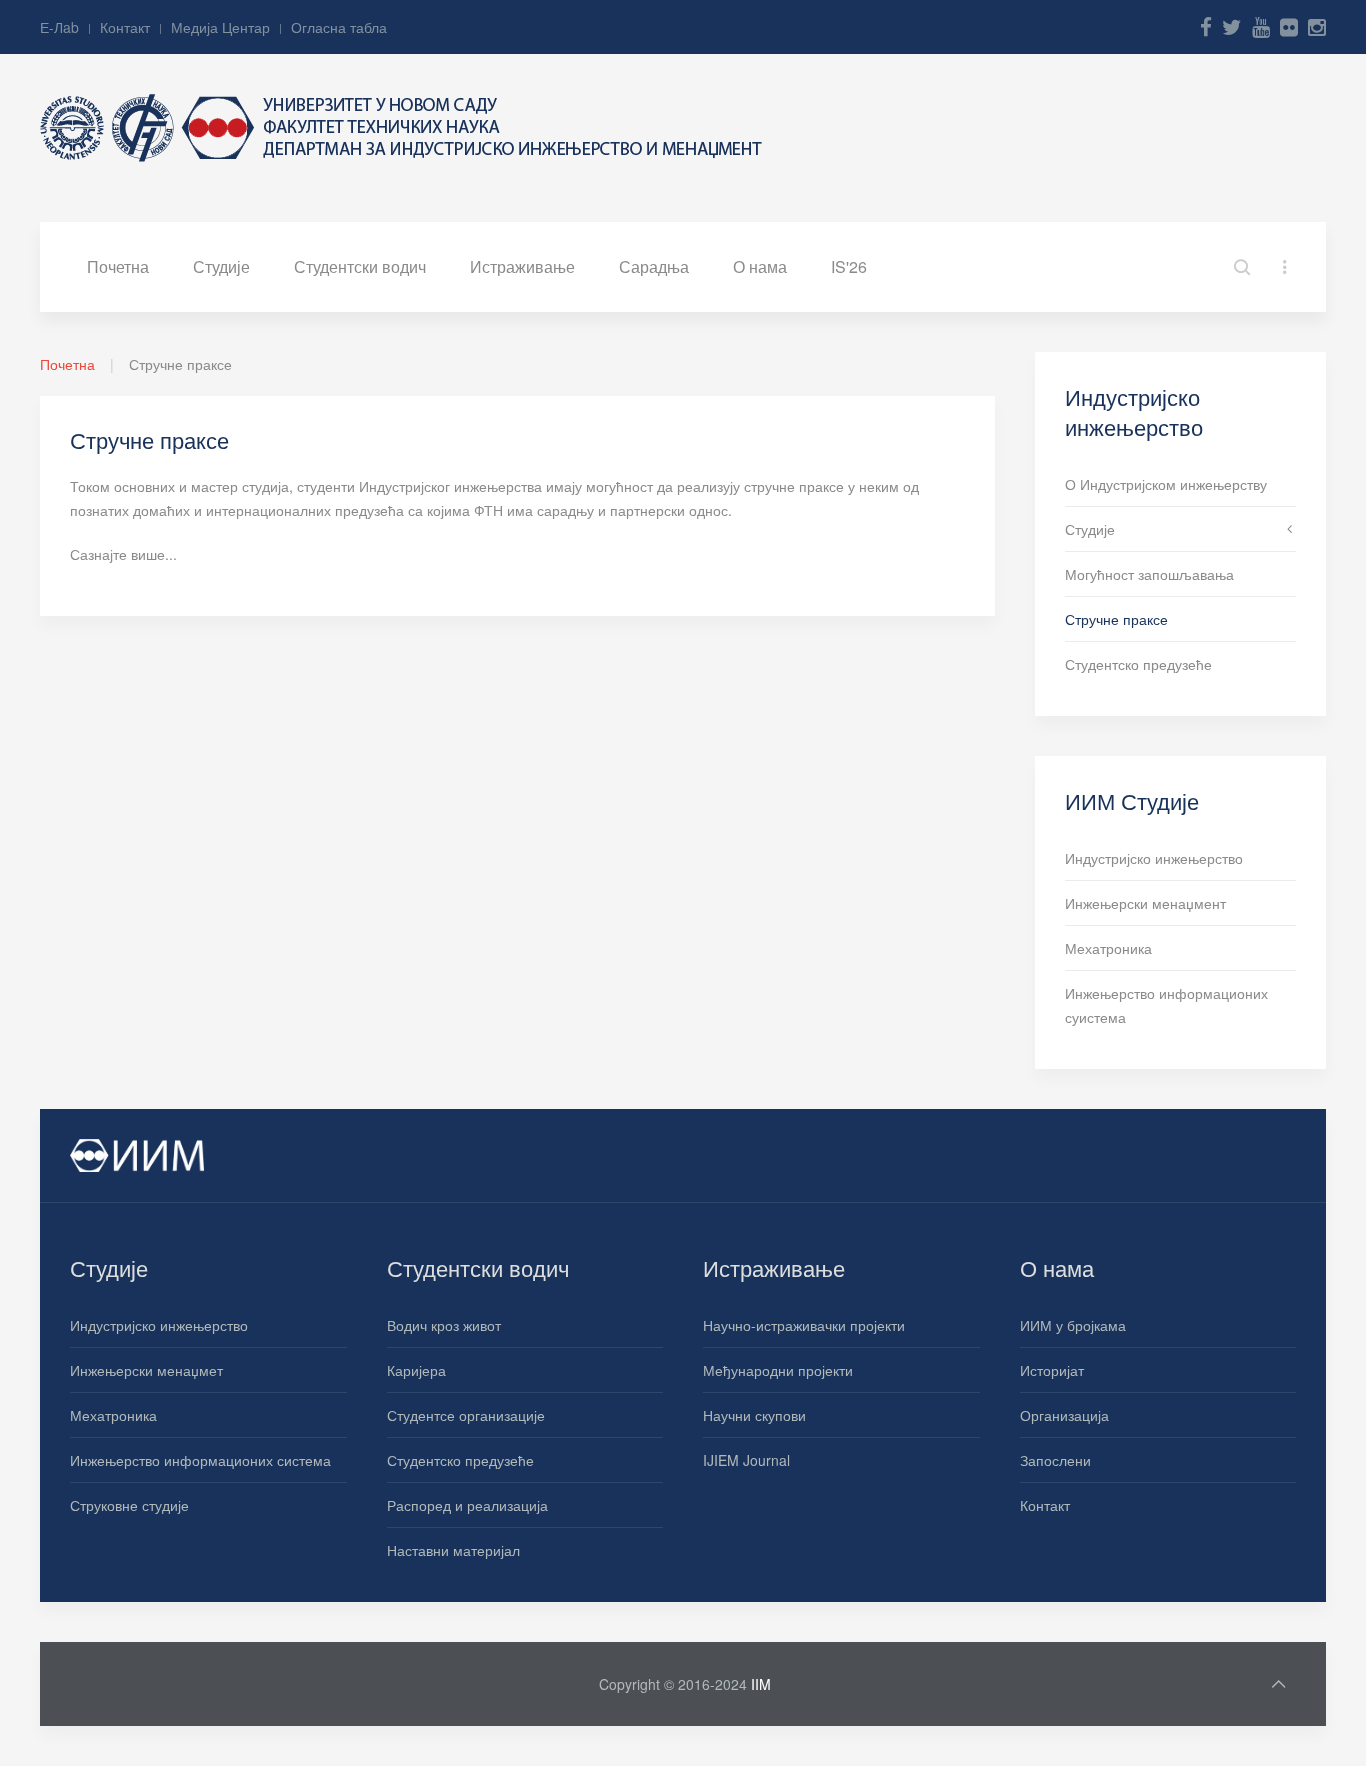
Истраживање (522, 266)
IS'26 (849, 266)
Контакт (125, 27)
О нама (760, 266)
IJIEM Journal (746, 1460)
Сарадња (654, 266)
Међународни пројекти (778, 1370)
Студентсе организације (466, 1415)
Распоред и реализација (467, 1505)
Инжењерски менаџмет (146, 1370)
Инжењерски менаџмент (1145, 903)
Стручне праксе (1116, 619)
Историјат (1052, 1370)
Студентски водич (360, 266)
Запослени (1055, 1460)
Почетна (118, 266)
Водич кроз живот (444, 1325)
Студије (221, 266)
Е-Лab (59, 27)
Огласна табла (339, 27)
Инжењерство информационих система (200, 1460)
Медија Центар (220, 27)
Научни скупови (754, 1415)
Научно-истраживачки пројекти (804, 1325)
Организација (1064, 1415)
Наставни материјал (453, 1550)
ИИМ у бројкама (1073, 1325)
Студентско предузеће (1138, 664)
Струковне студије (129, 1505)
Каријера (416, 1370)
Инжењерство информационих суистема (1166, 1005)
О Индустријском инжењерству (1166, 484)
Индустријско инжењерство (1154, 858)
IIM (761, 1684)
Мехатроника (1108, 948)
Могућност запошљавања (1149, 574)
